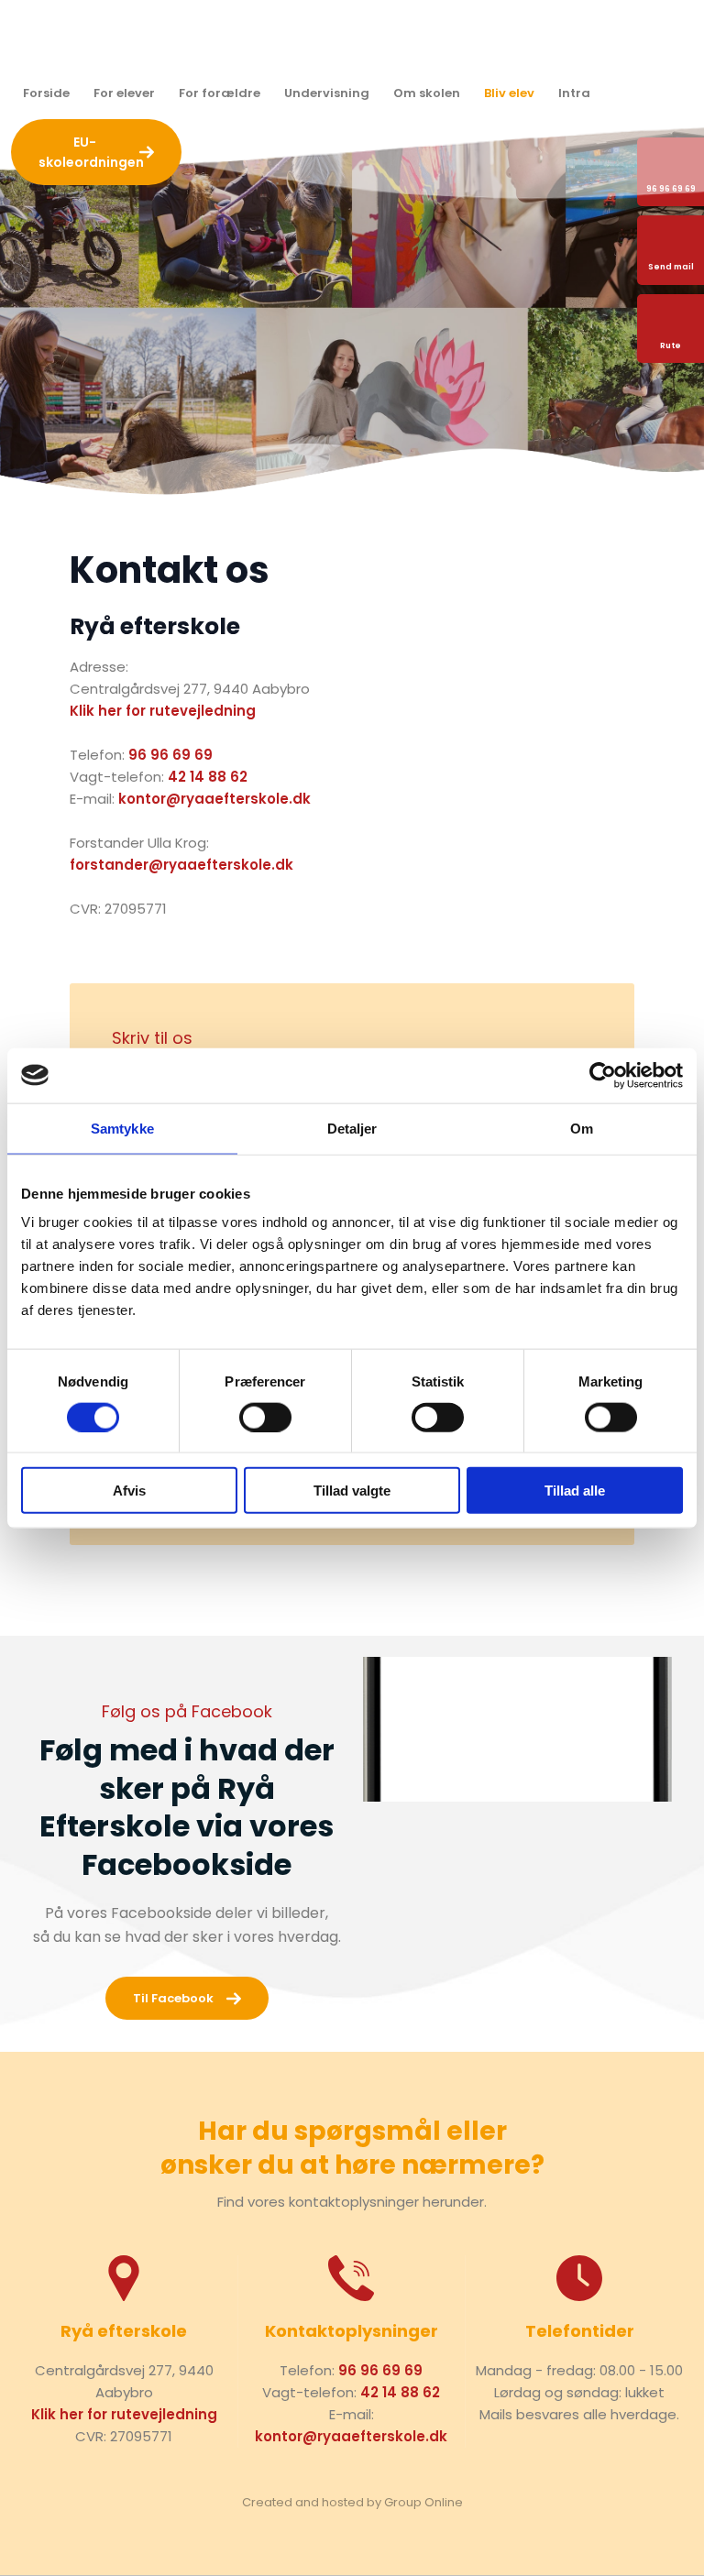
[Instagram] (633, 93)
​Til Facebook (173, 1998)
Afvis (129, 1491)
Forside (46, 93)
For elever (124, 93)
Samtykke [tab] (122, 1128)
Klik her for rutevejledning (163, 711)
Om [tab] (582, 1128)
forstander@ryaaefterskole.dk (181, 865)
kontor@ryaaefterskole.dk (214, 799)
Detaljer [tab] (352, 1128)
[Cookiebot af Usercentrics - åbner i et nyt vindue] (603, 1075)
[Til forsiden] (352, 38)
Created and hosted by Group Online (352, 2502)
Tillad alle (575, 1491)
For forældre (220, 93)
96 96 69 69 (170, 755)
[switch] (265, 1417)
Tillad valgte (352, 1491)
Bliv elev (509, 93)
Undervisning (327, 93)
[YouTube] (681, 93)
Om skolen (427, 93)
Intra (574, 93)
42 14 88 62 (208, 777)
